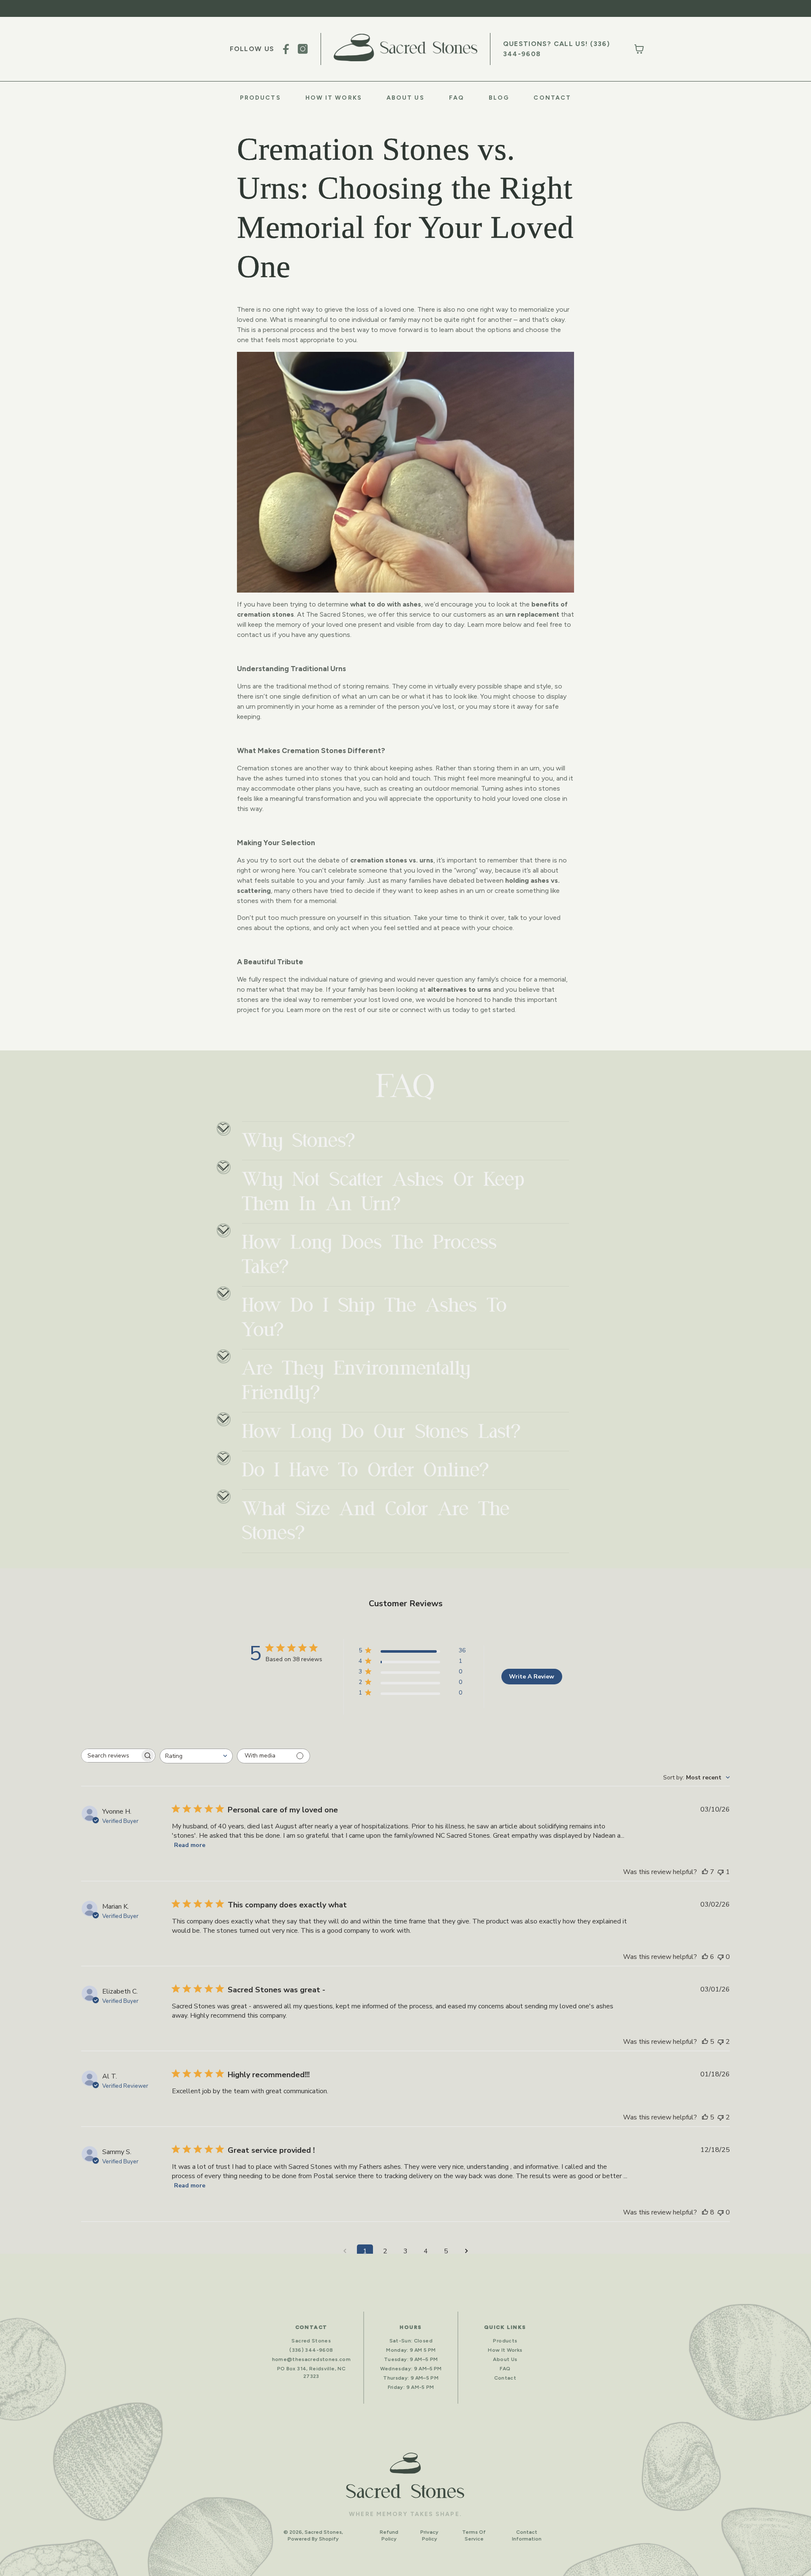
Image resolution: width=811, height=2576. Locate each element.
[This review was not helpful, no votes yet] (721, 1957)
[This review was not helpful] (721, 2042)
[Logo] (405, 48)
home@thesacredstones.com (312, 2359)
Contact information (527, 2535)
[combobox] (196, 1756)
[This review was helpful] (705, 1872)
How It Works (334, 98)
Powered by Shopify (313, 2539)
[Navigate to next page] (466, 2251)
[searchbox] (111, 1756)
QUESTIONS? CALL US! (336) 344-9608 (557, 49)
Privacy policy (429, 2535)
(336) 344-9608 (311, 2350)
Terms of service (474, 2535)
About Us (405, 98)
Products (260, 98)
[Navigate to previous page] (345, 2251)
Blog (499, 98)
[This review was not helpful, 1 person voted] (721, 1872)
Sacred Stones (311, 2341)
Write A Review (532, 1677)
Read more (190, 1845)
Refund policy (389, 2535)
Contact (552, 98)
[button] (639, 49)
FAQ (457, 98)
